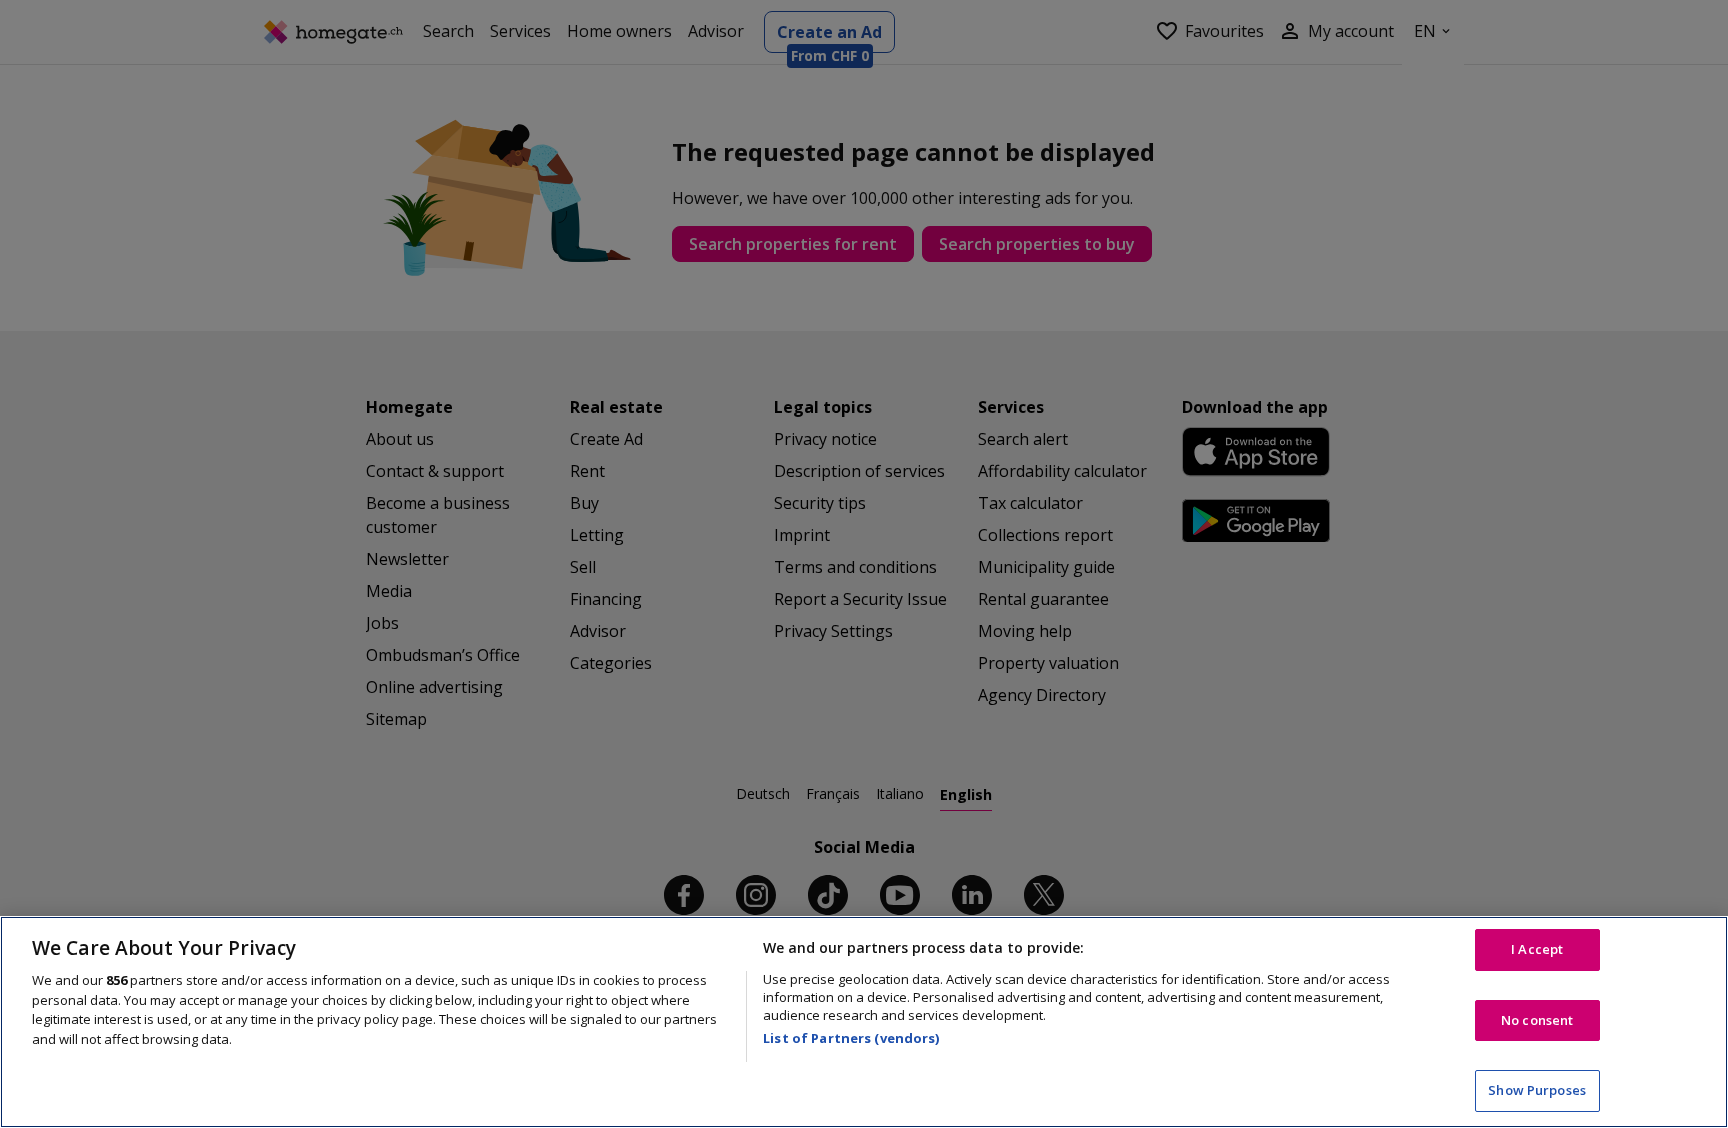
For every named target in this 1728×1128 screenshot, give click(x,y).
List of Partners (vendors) (851, 1038)
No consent (1537, 1020)
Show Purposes (1537, 1090)
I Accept (1537, 949)
